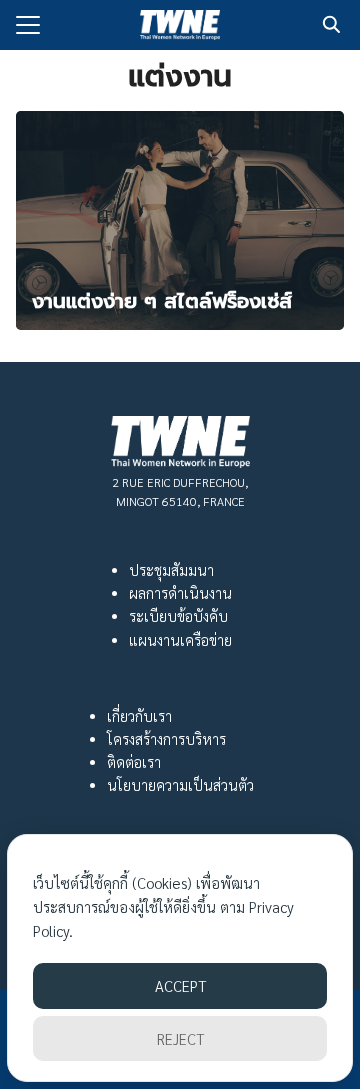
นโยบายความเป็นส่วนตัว (180, 785)
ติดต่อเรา (134, 762)
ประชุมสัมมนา (171, 570)
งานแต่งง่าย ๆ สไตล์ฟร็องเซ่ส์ (162, 301)
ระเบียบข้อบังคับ (178, 616)
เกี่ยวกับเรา (139, 716)
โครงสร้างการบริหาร (166, 739)
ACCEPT (180, 985)
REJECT (180, 1038)
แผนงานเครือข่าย (180, 640)
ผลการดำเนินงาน (180, 593)
